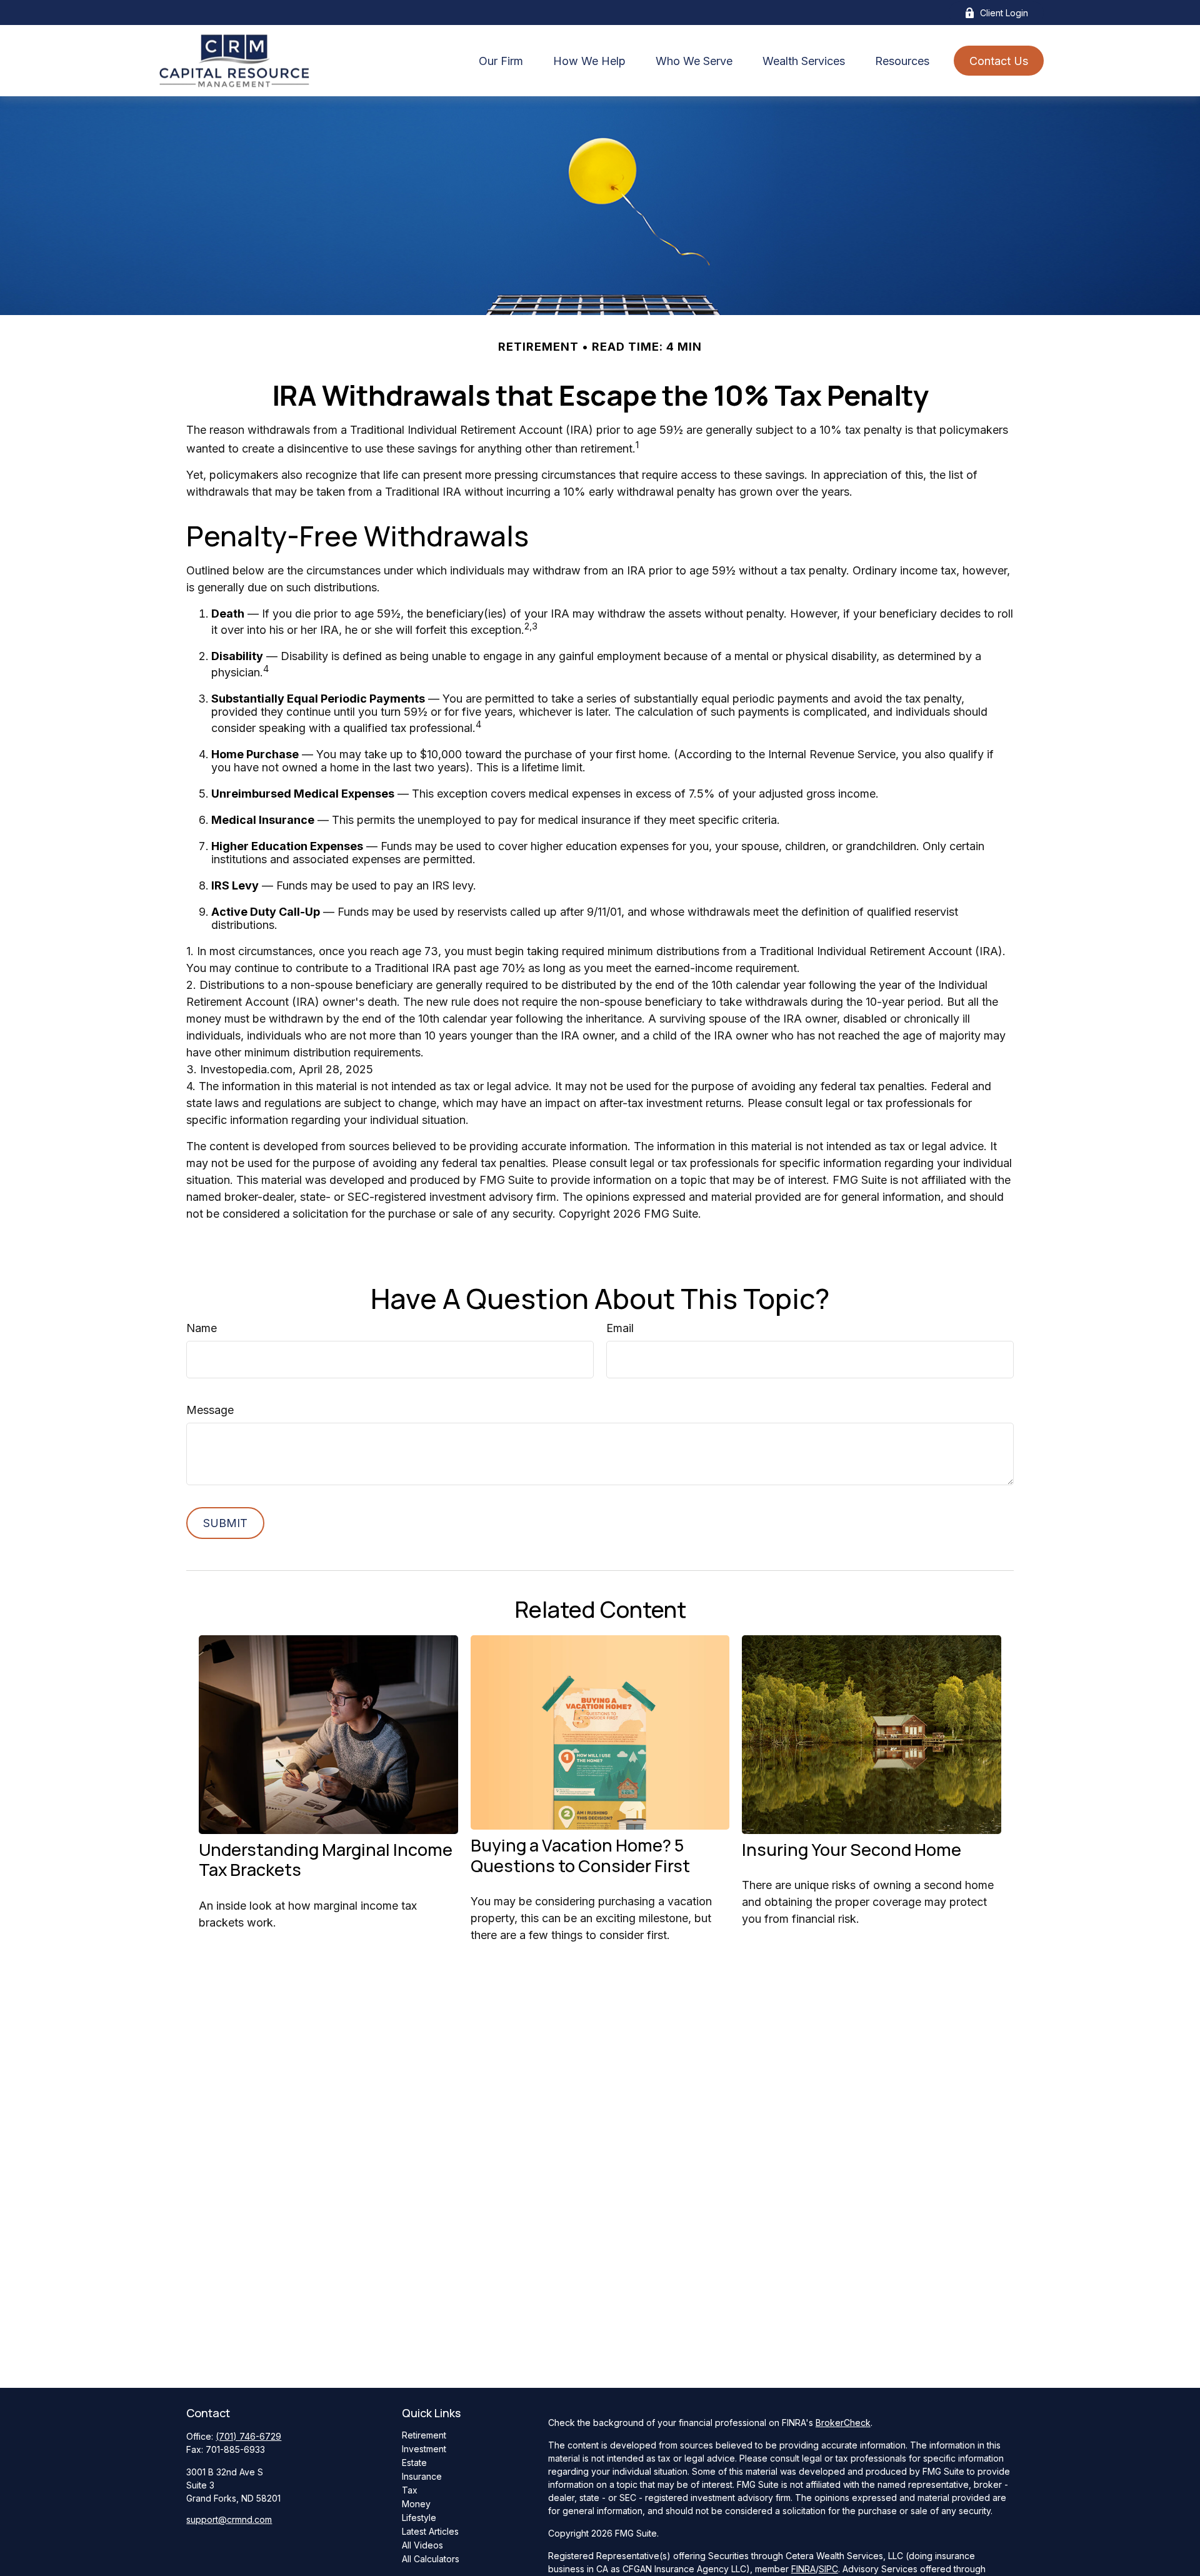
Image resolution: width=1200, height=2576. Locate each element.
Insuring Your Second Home (852, 1849)
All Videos (422, 2545)
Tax (410, 2490)
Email (620, 1328)
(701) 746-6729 (248, 2436)
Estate (414, 2463)
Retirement (424, 2435)
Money (416, 2504)
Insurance (422, 2476)
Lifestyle (419, 2518)
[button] (501, 61)
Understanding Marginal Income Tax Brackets (326, 1859)
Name (202, 1328)
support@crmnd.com (229, 2519)
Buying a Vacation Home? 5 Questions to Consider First (580, 1855)
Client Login (1004, 13)
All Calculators (431, 2559)
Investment (424, 2449)
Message (210, 1410)
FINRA (803, 2569)
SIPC (828, 2569)
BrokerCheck (843, 2423)
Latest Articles (430, 2531)
